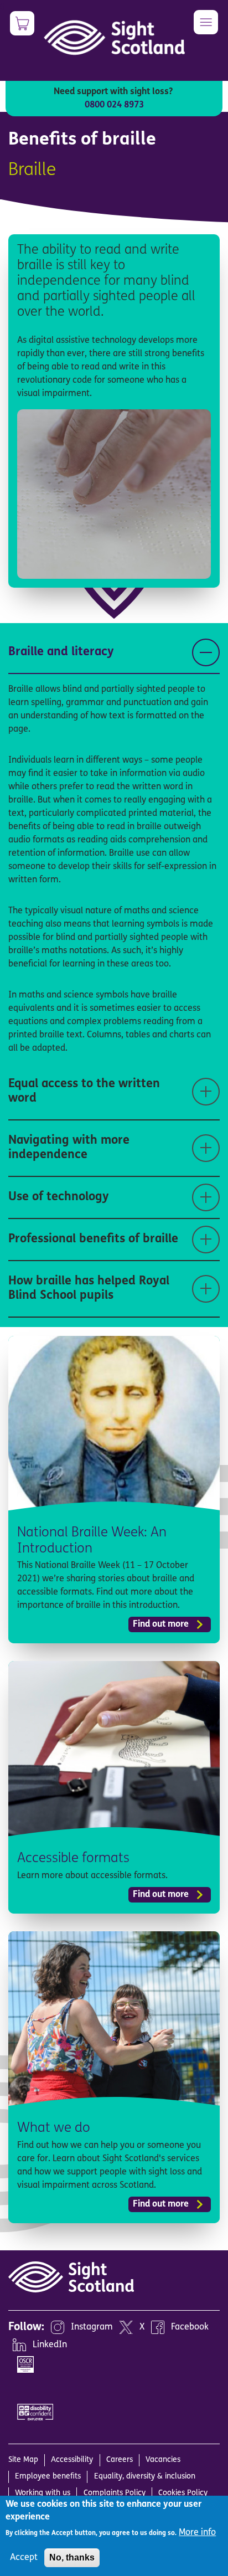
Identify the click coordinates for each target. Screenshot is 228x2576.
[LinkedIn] (19, 2345)
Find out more (161, 1624)
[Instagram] (58, 2327)
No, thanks (72, 2557)
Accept (24, 2558)
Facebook (190, 2327)
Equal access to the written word (84, 1091)
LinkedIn (50, 2345)
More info (197, 2533)
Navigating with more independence (69, 1148)
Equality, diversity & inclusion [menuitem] (145, 2477)
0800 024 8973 (114, 105)
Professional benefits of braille (93, 1239)
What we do (54, 2128)
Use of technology (59, 1197)
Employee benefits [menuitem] (48, 2477)
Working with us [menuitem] (43, 2493)
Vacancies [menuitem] (163, 2460)
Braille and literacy (61, 652)
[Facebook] (158, 2327)
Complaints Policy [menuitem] (115, 2493)
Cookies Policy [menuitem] (183, 2493)
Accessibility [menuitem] (72, 2460)
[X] (126, 2327)
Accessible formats (73, 1859)
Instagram (92, 2327)
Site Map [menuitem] (23, 2460)
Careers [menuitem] (120, 2460)
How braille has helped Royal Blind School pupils (89, 1289)
